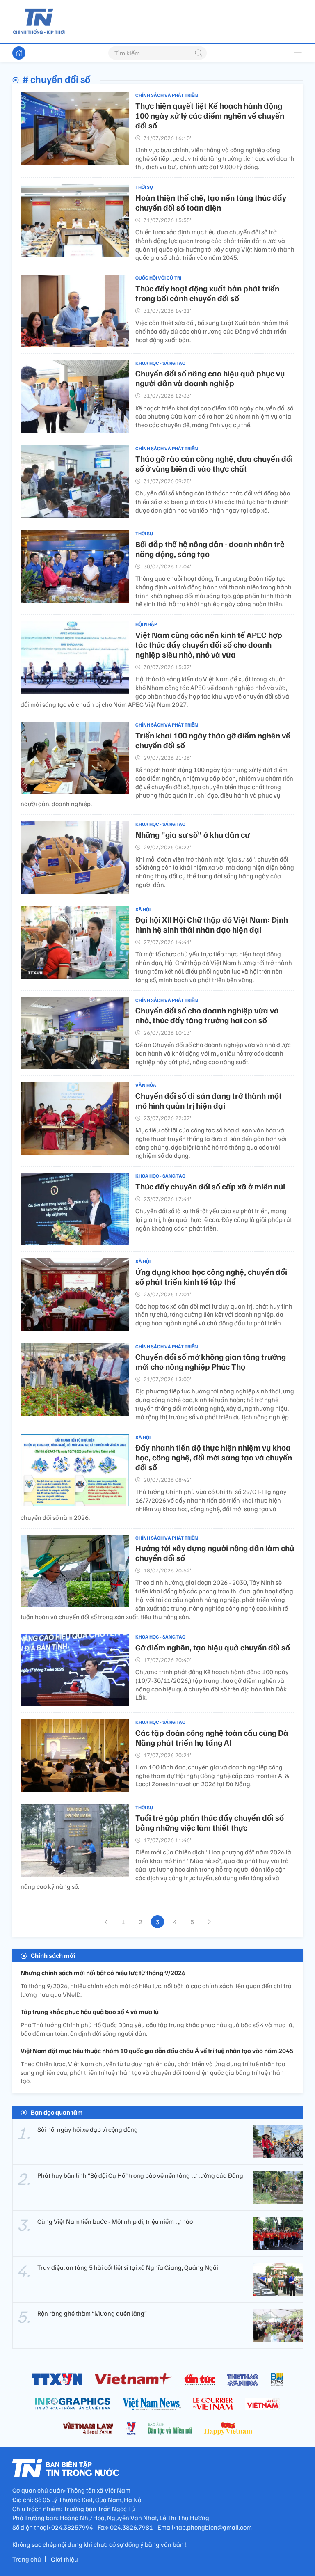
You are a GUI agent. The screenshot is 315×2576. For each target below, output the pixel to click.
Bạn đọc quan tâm (57, 2112)
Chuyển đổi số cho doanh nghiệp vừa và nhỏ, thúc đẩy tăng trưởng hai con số (207, 1015)
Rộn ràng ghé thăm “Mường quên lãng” (92, 2313)
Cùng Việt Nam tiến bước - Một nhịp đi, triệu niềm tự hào (115, 2221)
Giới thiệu (64, 2559)
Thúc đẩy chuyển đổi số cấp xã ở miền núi (210, 1186)
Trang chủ (27, 2559)
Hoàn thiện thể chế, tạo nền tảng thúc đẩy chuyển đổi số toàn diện (211, 202)
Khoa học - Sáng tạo (160, 363)
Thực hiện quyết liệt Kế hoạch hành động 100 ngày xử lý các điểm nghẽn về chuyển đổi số (210, 115)
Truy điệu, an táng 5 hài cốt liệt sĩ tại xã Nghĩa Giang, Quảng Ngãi (128, 2267)
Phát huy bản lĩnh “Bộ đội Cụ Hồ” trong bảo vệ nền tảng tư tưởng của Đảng (140, 2175)
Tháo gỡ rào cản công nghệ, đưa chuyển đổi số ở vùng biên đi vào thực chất (214, 463)
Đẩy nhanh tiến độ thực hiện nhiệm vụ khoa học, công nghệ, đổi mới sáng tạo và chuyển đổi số (214, 1457)
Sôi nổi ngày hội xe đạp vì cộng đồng (88, 2129)
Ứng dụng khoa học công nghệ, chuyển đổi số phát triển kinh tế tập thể (211, 1277)
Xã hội (143, 909)
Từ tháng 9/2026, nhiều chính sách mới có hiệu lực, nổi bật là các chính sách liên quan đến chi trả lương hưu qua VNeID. (156, 1990)
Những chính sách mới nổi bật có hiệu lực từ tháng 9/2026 (103, 1973)
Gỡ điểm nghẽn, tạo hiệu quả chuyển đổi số (213, 1647)
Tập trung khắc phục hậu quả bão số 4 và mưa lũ (90, 2012)
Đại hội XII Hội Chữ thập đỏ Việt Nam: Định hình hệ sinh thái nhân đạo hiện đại (212, 924)
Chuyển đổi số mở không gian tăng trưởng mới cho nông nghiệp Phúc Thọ (211, 1361)
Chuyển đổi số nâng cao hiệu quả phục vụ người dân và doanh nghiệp (210, 378)
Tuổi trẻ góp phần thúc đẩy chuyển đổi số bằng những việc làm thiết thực (210, 1822)
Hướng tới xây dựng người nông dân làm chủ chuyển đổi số (215, 1553)
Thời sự (144, 187)
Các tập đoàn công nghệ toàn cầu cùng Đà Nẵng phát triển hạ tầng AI (212, 1737)
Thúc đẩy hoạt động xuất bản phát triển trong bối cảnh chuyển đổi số (207, 293)
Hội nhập (146, 624)
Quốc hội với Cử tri (158, 278)
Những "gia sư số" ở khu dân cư (193, 834)
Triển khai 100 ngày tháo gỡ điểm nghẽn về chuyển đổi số (213, 740)
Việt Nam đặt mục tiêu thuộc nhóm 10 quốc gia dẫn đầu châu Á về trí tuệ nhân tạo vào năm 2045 (157, 2051)
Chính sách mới (53, 1955)
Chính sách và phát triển (167, 95)
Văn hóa (146, 1085)
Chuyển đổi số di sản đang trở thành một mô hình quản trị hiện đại (209, 1100)
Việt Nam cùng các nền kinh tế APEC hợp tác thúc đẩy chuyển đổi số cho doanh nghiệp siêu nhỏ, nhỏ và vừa (209, 644)
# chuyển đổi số (56, 79)
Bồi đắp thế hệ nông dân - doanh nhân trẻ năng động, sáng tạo (210, 549)
